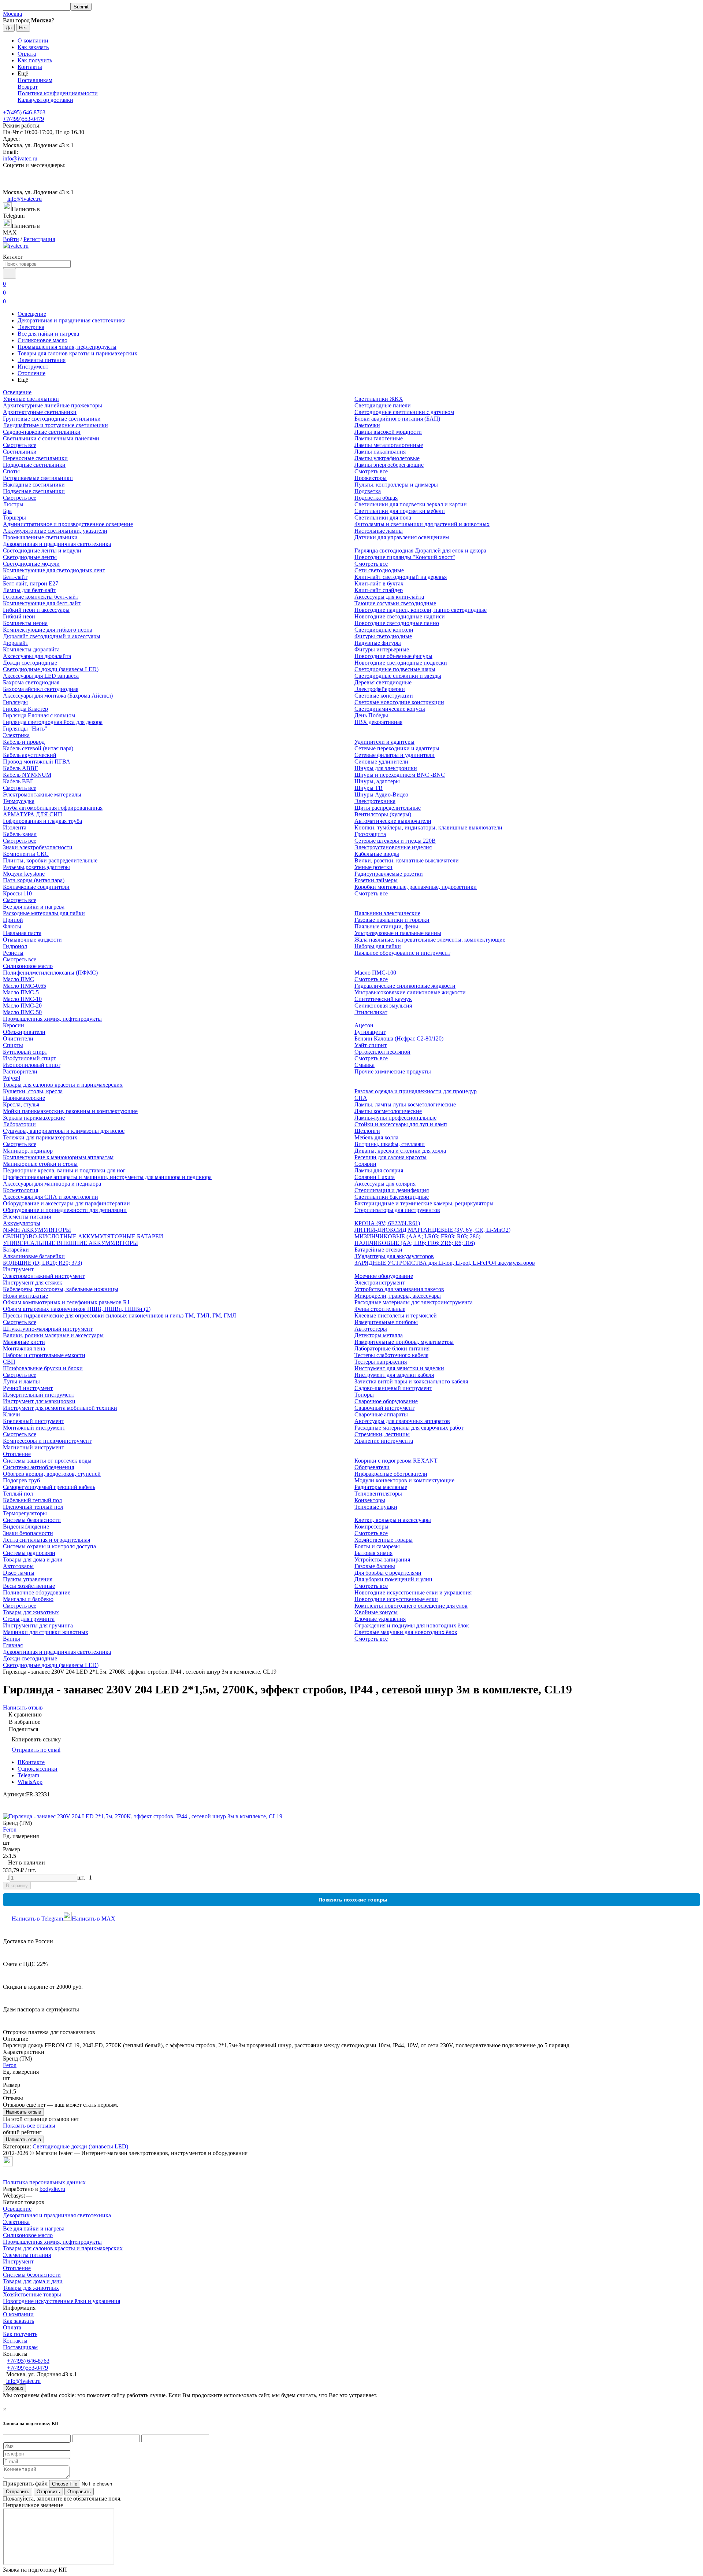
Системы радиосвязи (29, 1553)
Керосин (14, 1025)
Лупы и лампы (21, 1381)
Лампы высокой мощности (388, 432)
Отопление (31, 373)
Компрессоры (371, 1527)
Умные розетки (373, 867)
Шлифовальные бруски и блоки (43, 1368)
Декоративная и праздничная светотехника (72, 320)
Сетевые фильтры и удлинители (395, 755)
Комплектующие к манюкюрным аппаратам (58, 1157)
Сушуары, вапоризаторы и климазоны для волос (64, 1131)
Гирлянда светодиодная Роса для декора (53, 722)
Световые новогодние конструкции (399, 702)
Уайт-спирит (371, 1045)
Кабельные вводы (377, 854)
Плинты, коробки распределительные (50, 860)
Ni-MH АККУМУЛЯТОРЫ (37, 1230)
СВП (9, 1362)
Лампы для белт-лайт (29, 590)
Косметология (21, 1190)
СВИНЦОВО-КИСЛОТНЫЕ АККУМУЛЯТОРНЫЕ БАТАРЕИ (83, 1236)
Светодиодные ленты (30, 557)
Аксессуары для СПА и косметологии (51, 1197)
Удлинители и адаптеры (384, 742)
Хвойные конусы (376, 1612)
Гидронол (15, 946)
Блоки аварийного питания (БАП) (397, 419)
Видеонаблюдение (26, 1527)
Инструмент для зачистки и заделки (399, 1368)
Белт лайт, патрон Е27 (31, 583)
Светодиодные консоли (384, 630)
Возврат (28, 87)
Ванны (12, 1639)
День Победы (371, 715)
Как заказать (33, 47)
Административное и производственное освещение (68, 524)
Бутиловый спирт (25, 1052)
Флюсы (12, 926)
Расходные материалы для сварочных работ (409, 1428)
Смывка (364, 1065)
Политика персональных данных (44, 2182)
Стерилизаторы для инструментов (397, 1210)
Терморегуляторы (25, 1513)
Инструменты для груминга (38, 1625)
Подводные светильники (34, 465)
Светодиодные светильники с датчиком (404, 412)
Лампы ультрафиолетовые (387, 458)
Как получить (35, 60)
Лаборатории (19, 1124)
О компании (33, 40)
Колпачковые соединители (36, 887)
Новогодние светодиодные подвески (401, 663)
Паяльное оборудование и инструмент (402, 953)
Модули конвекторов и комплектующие (404, 1480)
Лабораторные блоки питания (392, 1348)
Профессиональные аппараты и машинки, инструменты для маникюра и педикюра (107, 1177)
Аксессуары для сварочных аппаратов (402, 1421)
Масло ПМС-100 (375, 973)
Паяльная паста (22, 933)
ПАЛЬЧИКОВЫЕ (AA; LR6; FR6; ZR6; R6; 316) (415, 1243)
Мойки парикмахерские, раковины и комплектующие (70, 1111)
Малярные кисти (24, 1342)
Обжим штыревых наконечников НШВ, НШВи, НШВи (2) (77, 1309)
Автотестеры (371, 1329)
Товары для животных (31, 1612)
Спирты (13, 1045)
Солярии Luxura (375, 1177)
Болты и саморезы (377, 1546)
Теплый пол (18, 1494)
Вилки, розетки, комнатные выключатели (407, 860)
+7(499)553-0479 (23, 119)
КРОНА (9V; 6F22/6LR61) (387, 1223)
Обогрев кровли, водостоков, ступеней (52, 1474)
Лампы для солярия (379, 1170)
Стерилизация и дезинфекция (392, 1190)
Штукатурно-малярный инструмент (48, 1329)
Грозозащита (370, 834)
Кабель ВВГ (18, 781)
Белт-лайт (15, 577)
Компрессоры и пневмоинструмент (47, 1441)
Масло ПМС (18, 979)
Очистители (18, 1038)
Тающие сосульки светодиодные (395, 603)
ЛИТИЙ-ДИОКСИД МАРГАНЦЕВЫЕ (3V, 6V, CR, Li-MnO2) (432, 1230)
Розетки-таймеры (376, 880)
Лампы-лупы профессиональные (395, 1118)
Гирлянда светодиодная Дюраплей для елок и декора (420, 550)
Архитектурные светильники (40, 412)
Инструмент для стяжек (33, 1283)
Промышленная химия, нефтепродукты (67, 347)
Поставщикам (35, 80)
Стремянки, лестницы (382, 1434)
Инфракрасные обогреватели (391, 1474)
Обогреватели (372, 1467)
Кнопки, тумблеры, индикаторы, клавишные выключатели (428, 827)
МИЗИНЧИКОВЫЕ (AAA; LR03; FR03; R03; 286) (417, 1236)
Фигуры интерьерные (382, 649)
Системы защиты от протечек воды (47, 1461)
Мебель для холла (376, 1137)
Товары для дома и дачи (33, 1559)
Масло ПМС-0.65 (25, 986)
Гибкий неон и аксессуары (36, 610)
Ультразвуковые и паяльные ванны (398, 933)
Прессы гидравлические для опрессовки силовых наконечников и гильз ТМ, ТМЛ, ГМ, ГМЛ (120, 1315)
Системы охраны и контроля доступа (49, 1546)
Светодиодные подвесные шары (395, 669)
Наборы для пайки (378, 946)
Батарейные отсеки (378, 1250)
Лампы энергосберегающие (389, 465)
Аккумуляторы (22, 1223)
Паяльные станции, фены (386, 926)
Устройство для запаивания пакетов (399, 1289)
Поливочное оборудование (37, 1592)
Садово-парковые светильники (42, 432)
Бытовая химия (373, 1553)
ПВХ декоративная (378, 722)
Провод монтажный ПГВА (37, 762)
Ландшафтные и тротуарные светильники (55, 425)
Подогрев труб (21, 1480)
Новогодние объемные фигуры (393, 656)
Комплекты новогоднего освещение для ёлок (411, 1606)
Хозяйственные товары (384, 1540)
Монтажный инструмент (34, 1428)
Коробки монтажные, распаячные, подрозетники (416, 887)
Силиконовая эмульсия (383, 1006)
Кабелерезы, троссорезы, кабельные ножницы (61, 1289)
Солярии (365, 1164)
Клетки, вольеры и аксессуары (393, 1520)
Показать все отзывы (29, 2126)
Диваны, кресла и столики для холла (400, 1151)
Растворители (20, 1071)
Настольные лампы (379, 531)
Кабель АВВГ (20, 768)
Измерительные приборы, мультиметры (404, 1342)
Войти (11, 239)
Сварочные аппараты (381, 1414)
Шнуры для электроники (386, 768)
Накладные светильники (34, 485)
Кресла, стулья (21, 1104)
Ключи (12, 1414)
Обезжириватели (24, 1032)
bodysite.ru (52, 2189)
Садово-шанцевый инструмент (393, 1388)
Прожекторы (371, 478)
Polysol (12, 1078)
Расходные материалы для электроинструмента (414, 1302)
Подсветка (368, 491)
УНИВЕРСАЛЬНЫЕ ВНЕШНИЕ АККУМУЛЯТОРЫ (70, 1243)
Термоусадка (19, 801)
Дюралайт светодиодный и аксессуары (52, 636)
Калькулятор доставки (45, 100)
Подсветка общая (376, 498)
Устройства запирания (382, 1559)
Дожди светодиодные (30, 663)
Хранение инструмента (384, 1441)
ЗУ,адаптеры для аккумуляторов (394, 1256)
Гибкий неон (19, 616)
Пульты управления (28, 1579)
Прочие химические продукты (393, 1071)
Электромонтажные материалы (42, 794)
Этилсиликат (371, 1012)
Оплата (27, 54)
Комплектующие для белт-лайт (42, 603)
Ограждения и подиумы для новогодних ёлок (412, 1625)
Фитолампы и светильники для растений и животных (422, 524)
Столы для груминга (29, 1619)
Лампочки (367, 425)
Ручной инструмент (28, 1388)
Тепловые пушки (376, 1507)
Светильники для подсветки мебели (400, 511)
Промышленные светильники (40, 537)
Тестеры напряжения (381, 1362)
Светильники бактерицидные (392, 1197)
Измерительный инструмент (39, 1395)
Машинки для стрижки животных (46, 1632)
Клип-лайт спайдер (379, 590)
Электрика (31, 327)
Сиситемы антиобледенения (38, 1467)
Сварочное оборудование (386, 1401)
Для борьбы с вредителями (388, 1573)
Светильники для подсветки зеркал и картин (411, 504)
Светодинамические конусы (390, 709)
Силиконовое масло (42, 340)
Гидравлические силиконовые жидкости (405, 986)
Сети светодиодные (379, 570)
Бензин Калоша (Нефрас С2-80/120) (399, 1038)
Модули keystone (24, 874)
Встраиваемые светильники (38, 478)
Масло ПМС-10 (22, 999)
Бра (7, 511)
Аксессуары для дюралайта (37, 656)
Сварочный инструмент (384, 1408)
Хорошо (14, 2388)
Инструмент (33, 367)
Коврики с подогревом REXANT (396, 1461)
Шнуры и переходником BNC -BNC (400, 775)
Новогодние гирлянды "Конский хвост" (405, 557)
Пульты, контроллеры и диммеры (396, 485)
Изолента (15, 827)
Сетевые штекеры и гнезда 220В (395, 841)
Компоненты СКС (26, 854)
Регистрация (39, 239)
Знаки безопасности (28, 1533)
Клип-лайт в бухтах (379, 583)
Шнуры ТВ (369, 788)
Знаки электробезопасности (38, 847)
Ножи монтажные (25, 1296)
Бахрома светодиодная (31, 682)
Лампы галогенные (379, 438)
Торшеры (14, 518)
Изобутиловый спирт (29, 1058)
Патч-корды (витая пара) (34, 880)
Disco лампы (19, 1573)
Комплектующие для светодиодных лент (54, 570)
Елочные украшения (380, 1619)
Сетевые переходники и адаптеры (397, 748)
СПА (361, 1098)
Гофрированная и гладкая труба (42, 821)
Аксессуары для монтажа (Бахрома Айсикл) (58, 696)
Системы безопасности (32, 1520)
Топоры (364, 1395)
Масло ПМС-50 (22, 1012)
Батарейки (16, 1250)
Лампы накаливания (380, 452)
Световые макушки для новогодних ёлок (406, 1632)
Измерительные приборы (386, 1322)
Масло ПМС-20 (22, 1006)
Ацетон (364, 1025)
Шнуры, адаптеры (377, 781)
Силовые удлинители (381, 762)
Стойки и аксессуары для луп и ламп (401, 1124)
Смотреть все (20, 445)
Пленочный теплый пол (33, 1507)
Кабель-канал (20, 834)
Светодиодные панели (383, 405)
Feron (10, 1830)
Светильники (20, 452)
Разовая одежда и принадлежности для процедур (416, 1091)
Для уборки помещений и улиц (393, 1579)
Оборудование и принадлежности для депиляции (65, 1210)
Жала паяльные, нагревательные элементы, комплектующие (430, 940)
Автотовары (18, 1566)
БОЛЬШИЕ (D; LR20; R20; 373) (42, 1263)
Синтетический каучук (383, 999)
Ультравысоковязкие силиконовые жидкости (410, 992)
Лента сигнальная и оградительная (47, 1540)
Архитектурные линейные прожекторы (53, 405)
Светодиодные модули (31, 564)
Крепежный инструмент (34, 1421)
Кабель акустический (30, 755)
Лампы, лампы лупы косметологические (405, 1104)
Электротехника (375, 801)
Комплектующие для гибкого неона (48, 630)
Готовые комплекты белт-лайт (41, 597)
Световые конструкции (384, 696)
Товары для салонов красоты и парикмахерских (77, 353)
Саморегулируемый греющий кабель (49, 1487)
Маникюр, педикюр (28, 1151)
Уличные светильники (31, 399)
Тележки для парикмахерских (40, 1137)
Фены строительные (380, 1309)
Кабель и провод (24, 742)
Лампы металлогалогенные (389, 445)
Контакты (30, 67)
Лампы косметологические (388, 1111)
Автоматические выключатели (393, 821)
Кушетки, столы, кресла (33, 1091)
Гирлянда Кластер (25, 709)
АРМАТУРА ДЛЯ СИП (33, 814)
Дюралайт (16, 643)
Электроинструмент (380, 1283)
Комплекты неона (25, 623)
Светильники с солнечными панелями (51, 438)
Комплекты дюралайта (31, 649)
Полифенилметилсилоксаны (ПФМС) (50, 973)
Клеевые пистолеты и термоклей (396, 1315)
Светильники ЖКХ (379, 399)
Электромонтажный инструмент (44, 1276)
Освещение (32, 314)
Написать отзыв (23, 2112)
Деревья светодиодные (383, 682)
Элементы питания (42, 360)
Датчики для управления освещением (402, 537)
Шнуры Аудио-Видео (381, 794)
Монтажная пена (24, 1348)
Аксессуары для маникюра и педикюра (52, 1184)
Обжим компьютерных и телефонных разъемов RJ (66, 1302)
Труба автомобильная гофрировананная (53, 808)
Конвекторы (370, 1500)
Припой (13, 920)
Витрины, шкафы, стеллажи (390, 1144)
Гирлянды (15, 702)
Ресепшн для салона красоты (390, 1157)
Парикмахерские (24, 1098)
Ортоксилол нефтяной (382, 1052)
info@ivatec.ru (20, 158)
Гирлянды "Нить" (25, 729)
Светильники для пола (383, 518)
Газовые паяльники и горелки (392, 920)
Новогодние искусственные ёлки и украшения (413, 1592)
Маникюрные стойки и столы (40, 1164)
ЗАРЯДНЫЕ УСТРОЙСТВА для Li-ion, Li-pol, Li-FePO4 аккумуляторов (445, 1263)
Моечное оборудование (384, 1276)
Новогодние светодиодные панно (397, 623)
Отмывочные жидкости (32, 940)
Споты (11, 471)
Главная (13, 1645)
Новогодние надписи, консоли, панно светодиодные (421, 610)
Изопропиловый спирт (32, 1065)
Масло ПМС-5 (21, 992)
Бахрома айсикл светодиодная (41, 689)
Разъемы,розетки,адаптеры (36, 867)
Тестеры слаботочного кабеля (391, 1355)
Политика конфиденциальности (58, 93)
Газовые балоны (375, 1566)
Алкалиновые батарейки (34, 1256)
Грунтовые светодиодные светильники (52, 419)
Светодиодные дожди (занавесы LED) (51, 669)
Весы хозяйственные (29, 1586)
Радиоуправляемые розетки (389, 874)
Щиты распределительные (388, 808)
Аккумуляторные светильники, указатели (55, 531)
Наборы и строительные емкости (44, 1355)
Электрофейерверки (380, 689)
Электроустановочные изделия (393, 847)
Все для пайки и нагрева (48, 334)
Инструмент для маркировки (39, 1401)
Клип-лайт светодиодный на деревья (401, 577)
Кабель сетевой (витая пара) (38, 748)
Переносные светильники (35, 458)
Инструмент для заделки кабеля (394, 1375)
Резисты (13, 953)
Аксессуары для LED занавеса (41, 676)
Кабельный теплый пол (32, 1500)
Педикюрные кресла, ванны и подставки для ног (64, 1170)
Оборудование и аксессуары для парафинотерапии (66, 1203)
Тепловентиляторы (378, 1494)
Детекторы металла (379, 1335)
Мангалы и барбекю (28, 1599)
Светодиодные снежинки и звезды (398, 676)
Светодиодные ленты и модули (42, 550)
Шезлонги (367, 1131)
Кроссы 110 (17, 893)
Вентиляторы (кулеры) (383, 814)
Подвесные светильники (34, 491)
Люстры (13, 504)
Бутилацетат (370, 1032)
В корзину (17, 1886)
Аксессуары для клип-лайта (389, 597)
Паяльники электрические (387, 913)
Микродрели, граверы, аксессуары (398, 1296)
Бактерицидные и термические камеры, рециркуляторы (424, 1203)
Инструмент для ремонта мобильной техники (60, 1408)
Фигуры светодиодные (383, 636)
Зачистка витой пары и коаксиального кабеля (411, 1381)
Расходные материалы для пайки (44, 913)
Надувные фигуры (378, 643)
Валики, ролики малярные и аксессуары (53, 1335)
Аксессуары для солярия (385, 1184)
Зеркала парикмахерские (34, 1118)
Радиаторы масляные (381, 1487)
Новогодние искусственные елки (396, 1599)
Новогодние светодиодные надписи (400, 616)
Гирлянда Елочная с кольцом (39, 715)
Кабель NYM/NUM (27, 775)
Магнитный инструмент (34, 1447)
